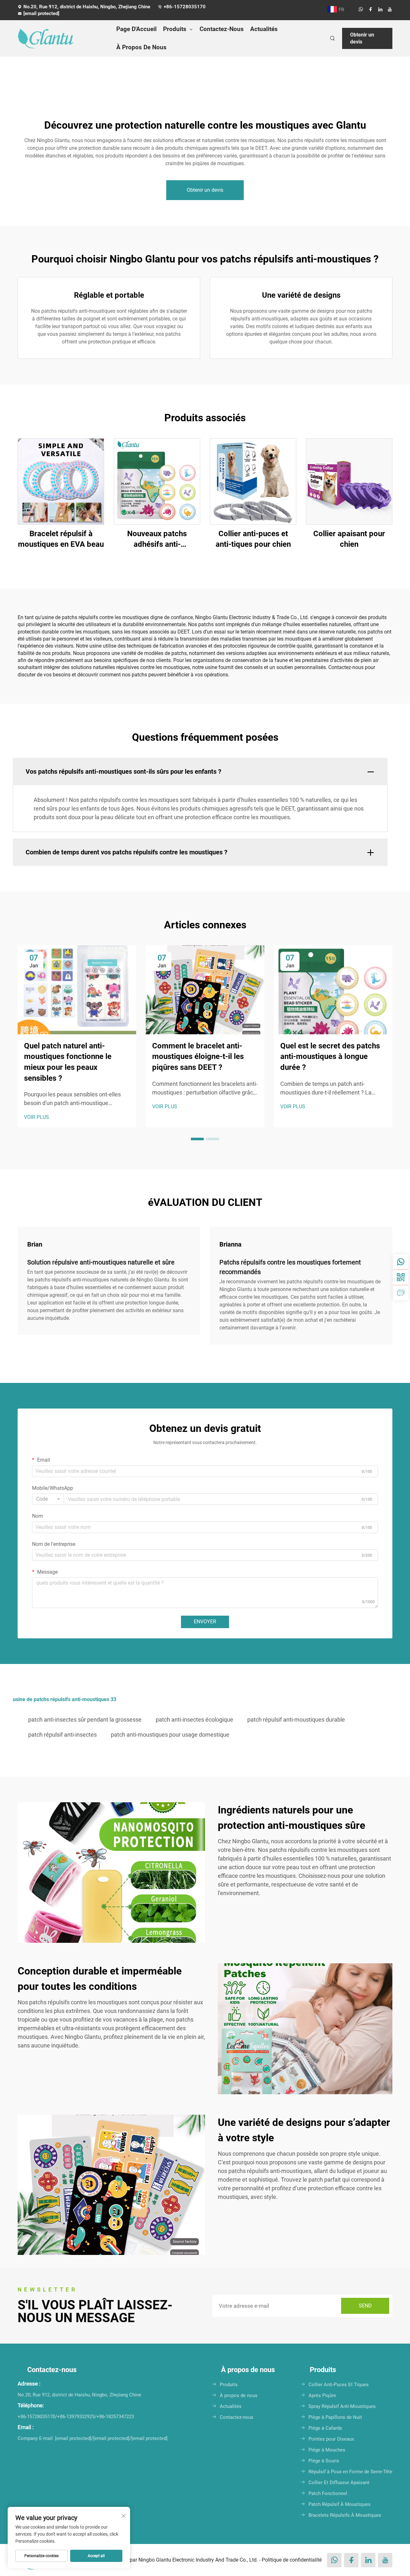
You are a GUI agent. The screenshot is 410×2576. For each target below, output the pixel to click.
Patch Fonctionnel (328, 2493)
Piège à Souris (324, 2461)
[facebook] (371, 9)
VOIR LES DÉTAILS (61, 481)
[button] (197, 1139)
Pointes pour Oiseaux (331, 2439)
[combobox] (48, 1499)
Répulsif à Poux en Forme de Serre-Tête (350, 2472)
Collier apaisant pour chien (349, 539)
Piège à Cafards (325, 2428)
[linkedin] (380, 9)
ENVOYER (205, 1622)
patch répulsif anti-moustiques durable (296, 1720)
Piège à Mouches (327, 2450)
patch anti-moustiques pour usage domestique (170, 1735)
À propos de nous (239, 2395)
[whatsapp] (361, 9)
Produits (175, 29)
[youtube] (390, 9)
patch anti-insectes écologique (194, 1720)
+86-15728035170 (185, 7)
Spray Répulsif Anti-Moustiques (342, 2406)
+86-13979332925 (76, 2417)
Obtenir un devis (362, 38)
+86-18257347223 (115, 2417)
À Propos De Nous (141, 47)
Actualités (264, 29)
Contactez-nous (237, 2417)
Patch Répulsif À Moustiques (340, 2504)
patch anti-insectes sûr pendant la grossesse (85, 1720)
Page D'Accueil (136, 29)
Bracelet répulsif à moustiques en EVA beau (61, 539)
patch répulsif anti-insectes (62, 1735)
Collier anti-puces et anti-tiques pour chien (253, 539)
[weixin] (401, 1277)
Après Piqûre (322, 2395)
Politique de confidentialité (292, 2560)
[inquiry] (401, 1293)
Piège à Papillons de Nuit (335, 2417)
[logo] (61, 38)
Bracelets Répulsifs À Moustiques (345, 2515)
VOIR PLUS (37, 1117)
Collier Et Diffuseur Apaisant (339, 2483)
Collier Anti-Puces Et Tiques (339, 2385)
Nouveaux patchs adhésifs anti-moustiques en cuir (157, 540)
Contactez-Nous (222, 29)
